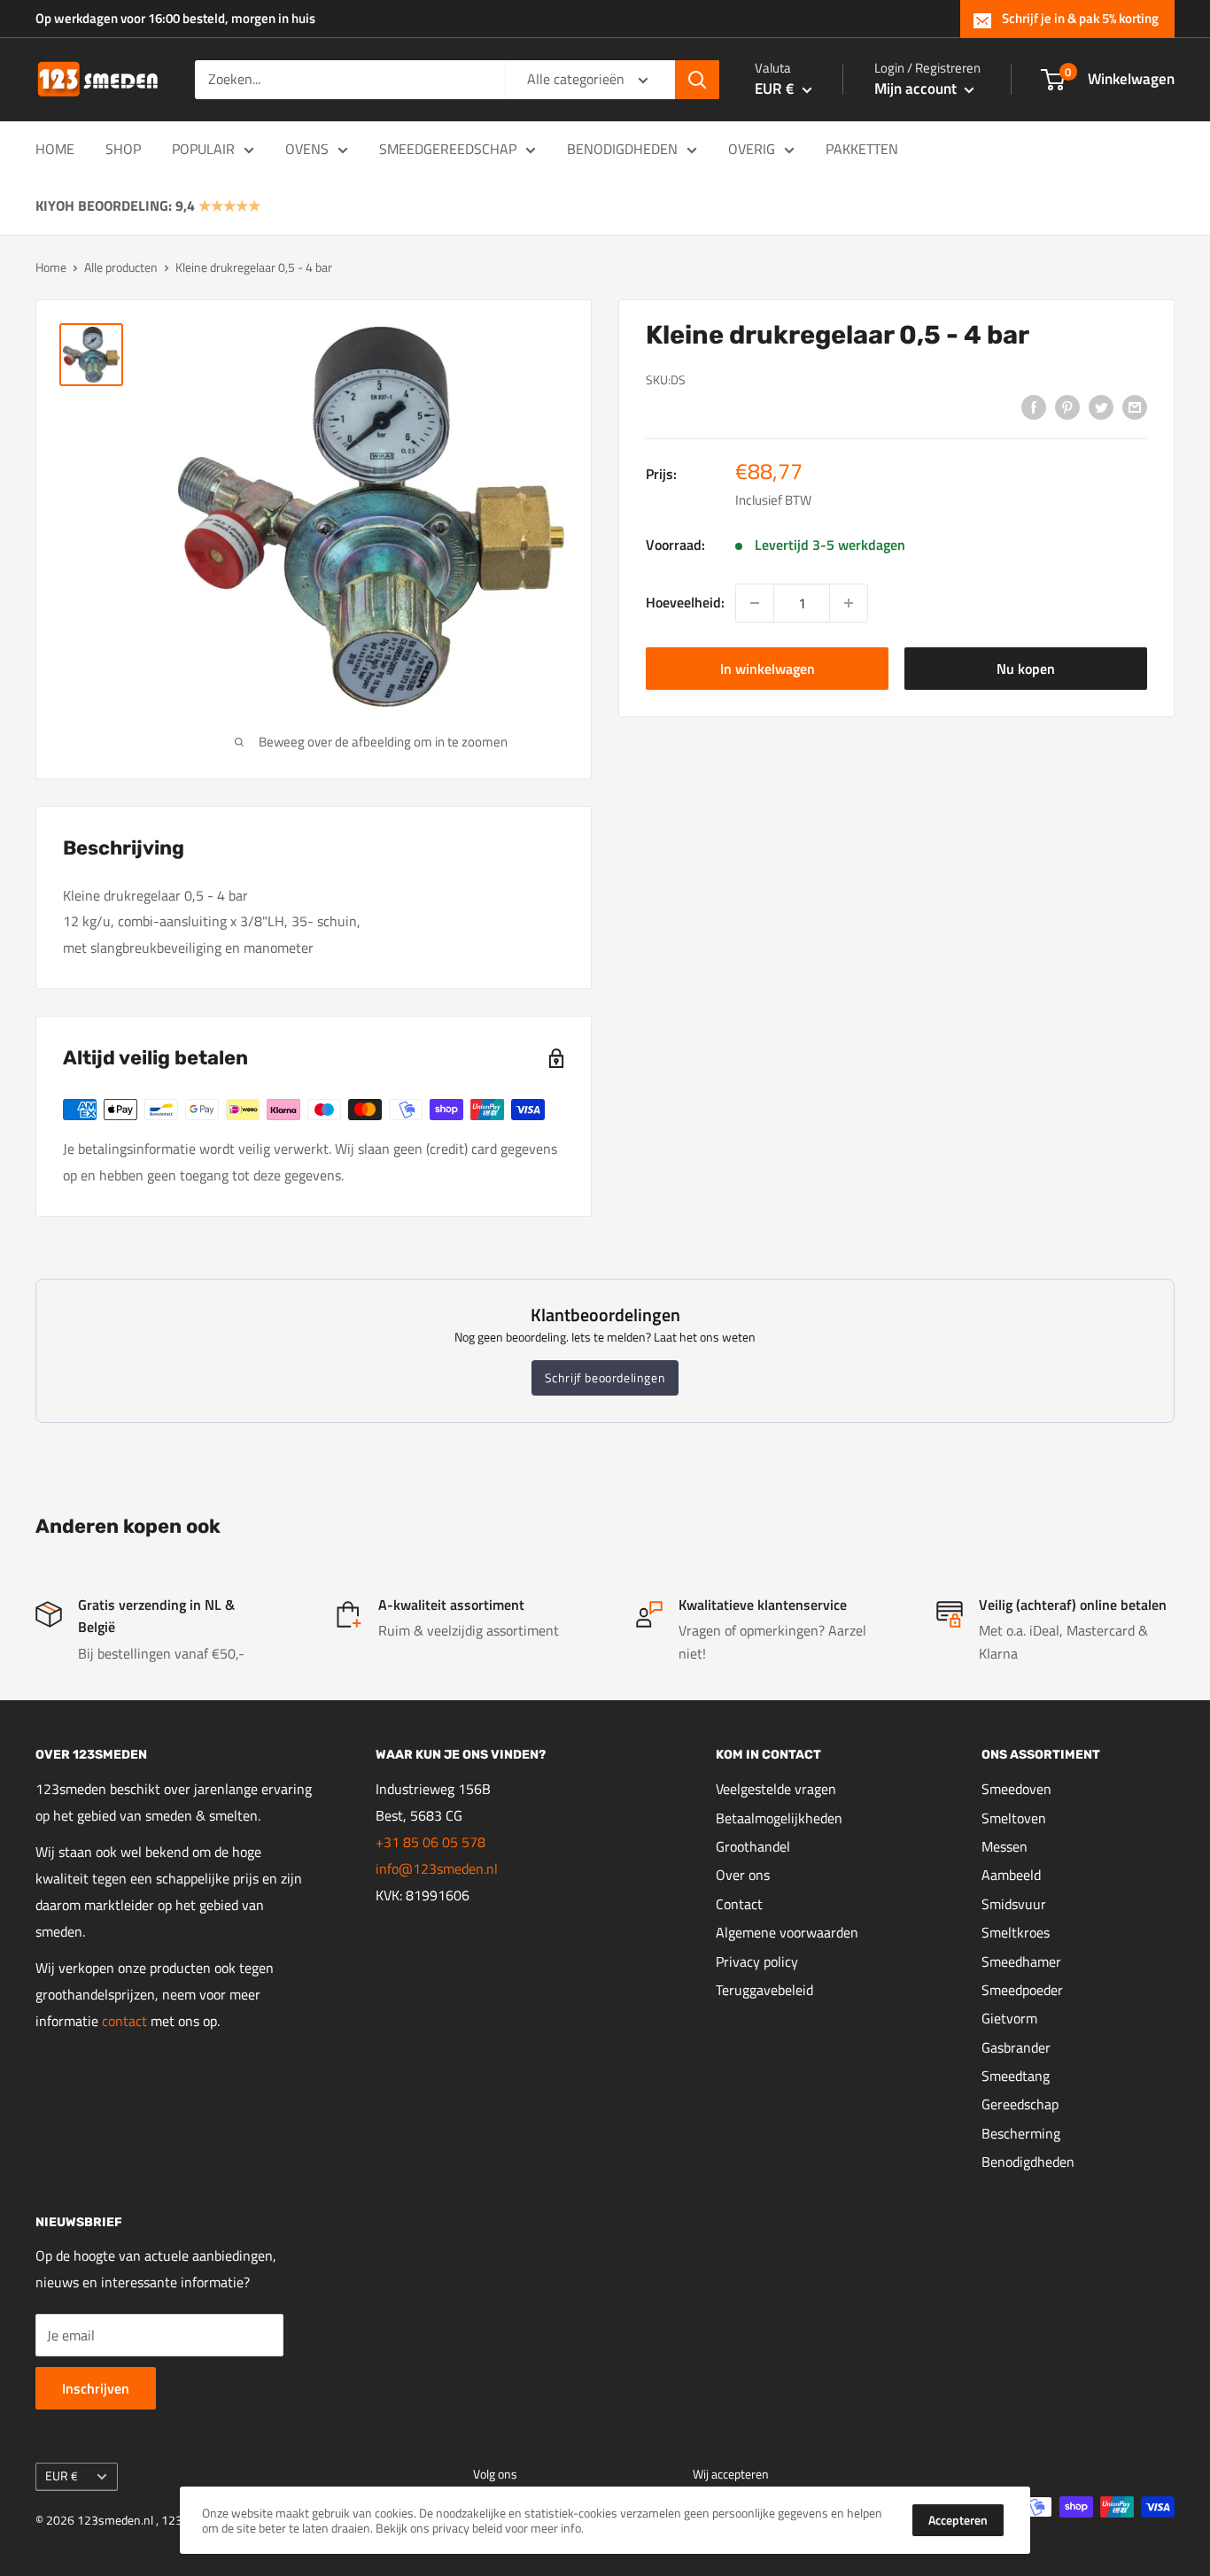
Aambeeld (1011, 1875)
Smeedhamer (1021, 1961)
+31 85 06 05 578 (430, 1842)
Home (55, 149)
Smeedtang (1016, 2076)
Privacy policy (757, 1961)
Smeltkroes (1016, 1932)
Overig (752, 149)
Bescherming (1021, 2133)
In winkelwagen (768, 669)
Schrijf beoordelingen (605, 1377)
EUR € (62, 2476)
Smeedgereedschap (448, 149)
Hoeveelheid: (685, 602)
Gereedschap (1020, 2104)
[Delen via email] (1135, 406)
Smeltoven (1014, 1818)
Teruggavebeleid (764, 1990)
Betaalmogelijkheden (779, 1818)
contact (126, 2021)
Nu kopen (1026, 669)
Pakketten (862, 149)
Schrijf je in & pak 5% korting (1080, 18)
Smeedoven (1016, 1789)
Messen (1004, 1846)
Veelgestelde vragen (776, 1789)
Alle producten (121, 267)
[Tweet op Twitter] (1101, 406)
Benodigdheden (622, 149)
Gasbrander (1016, 2047)
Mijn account (917, 89)
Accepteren (958, 2520)
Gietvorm (1009, 2018)
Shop (123, 149)
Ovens (307, 149)
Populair (203, 149)
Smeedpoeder (1022, 1990)
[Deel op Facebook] (1034, 406)
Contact (739, 1904)
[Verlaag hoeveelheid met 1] (755, 603)
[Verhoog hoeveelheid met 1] (849, 603)
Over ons (743, 1875)
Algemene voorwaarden (787, 1932)
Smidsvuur (1014, 1904)
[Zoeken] (697, 80)
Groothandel (753, 1846)
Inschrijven (96, 2388)
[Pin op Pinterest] (1067, 406)
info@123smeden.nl (437, 1868)
